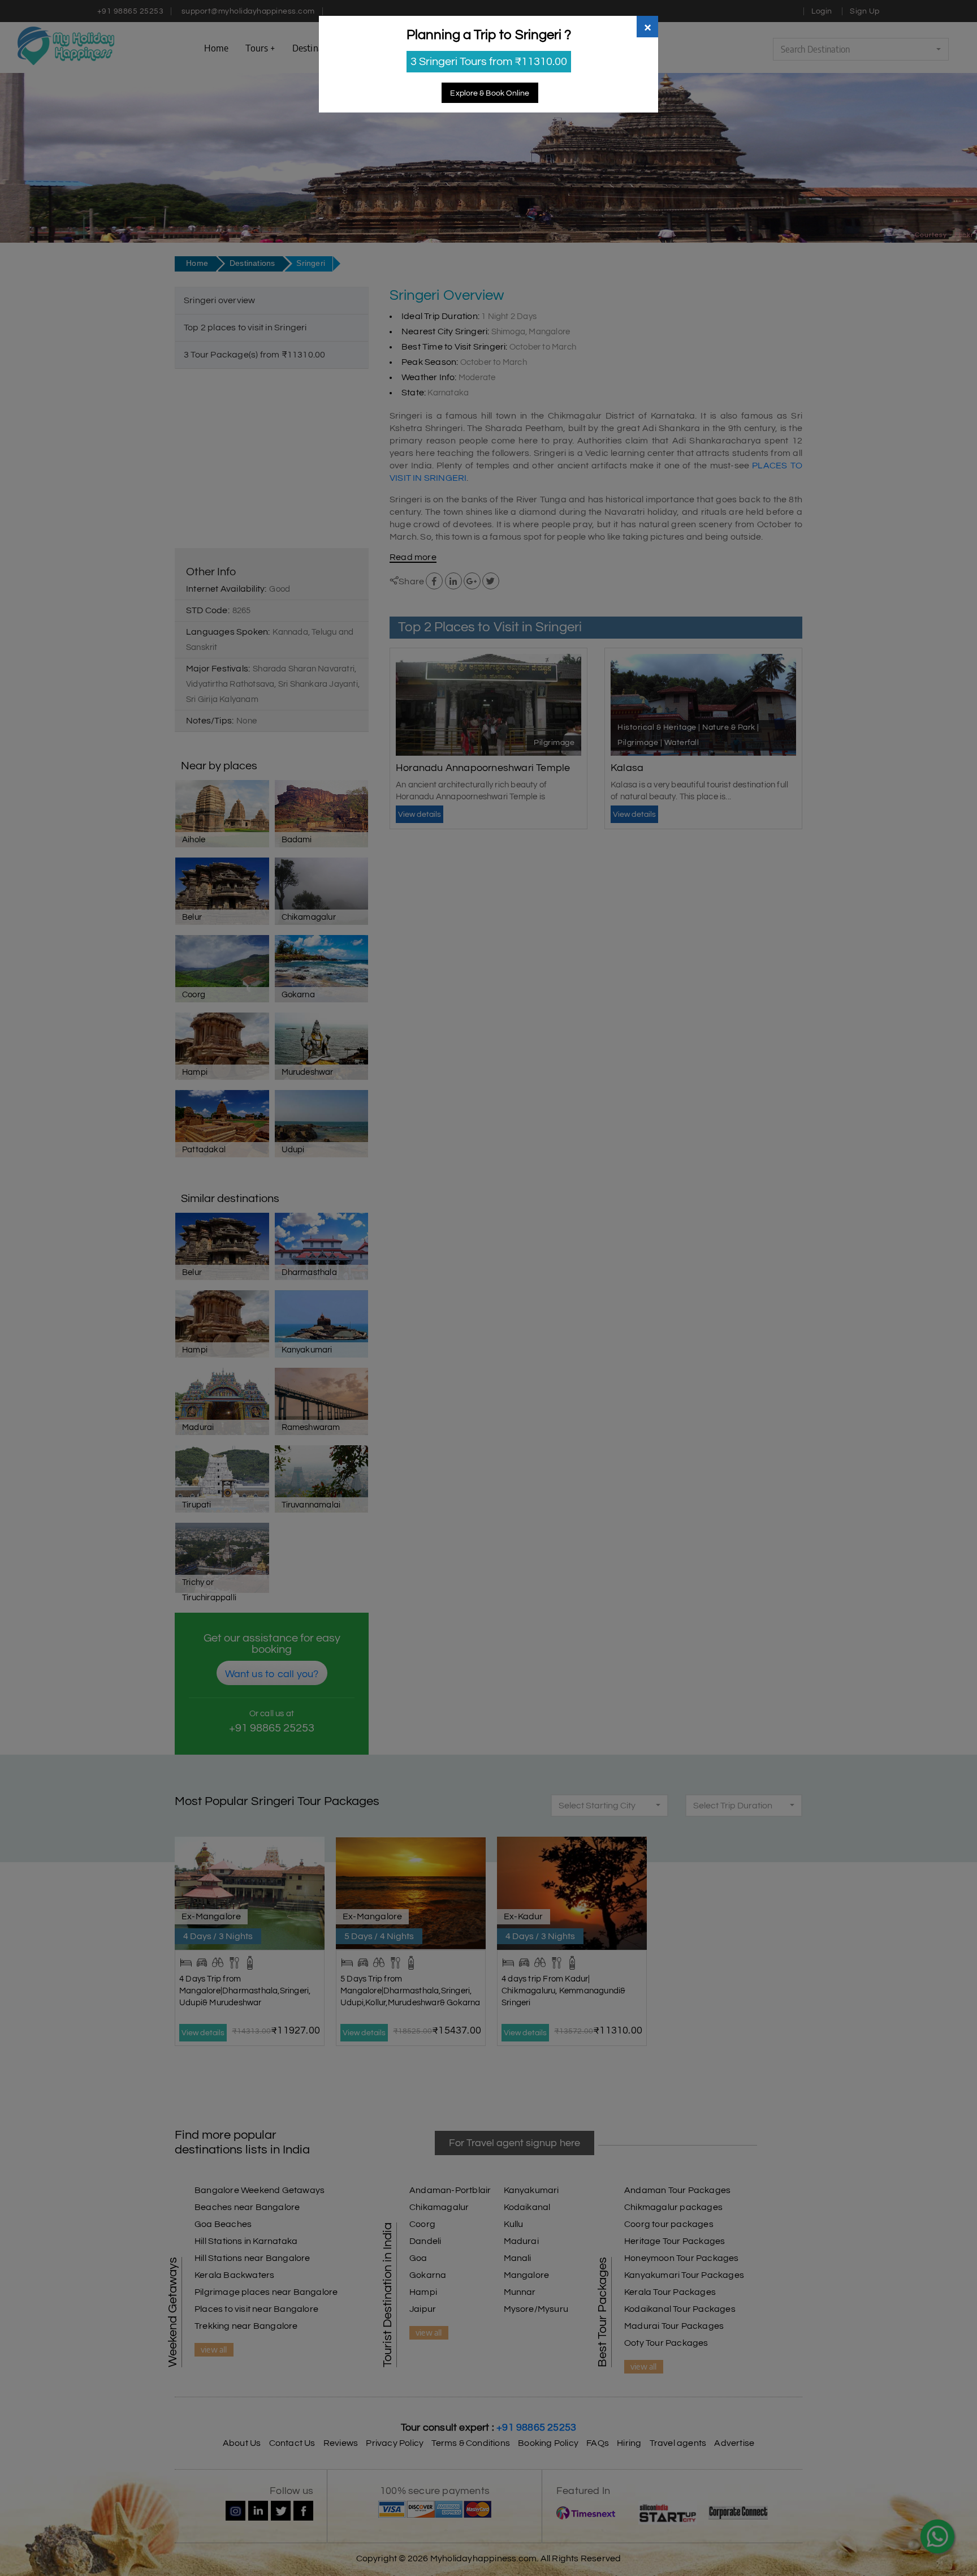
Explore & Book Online (490, 93)
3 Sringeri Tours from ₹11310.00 (489, 62)
